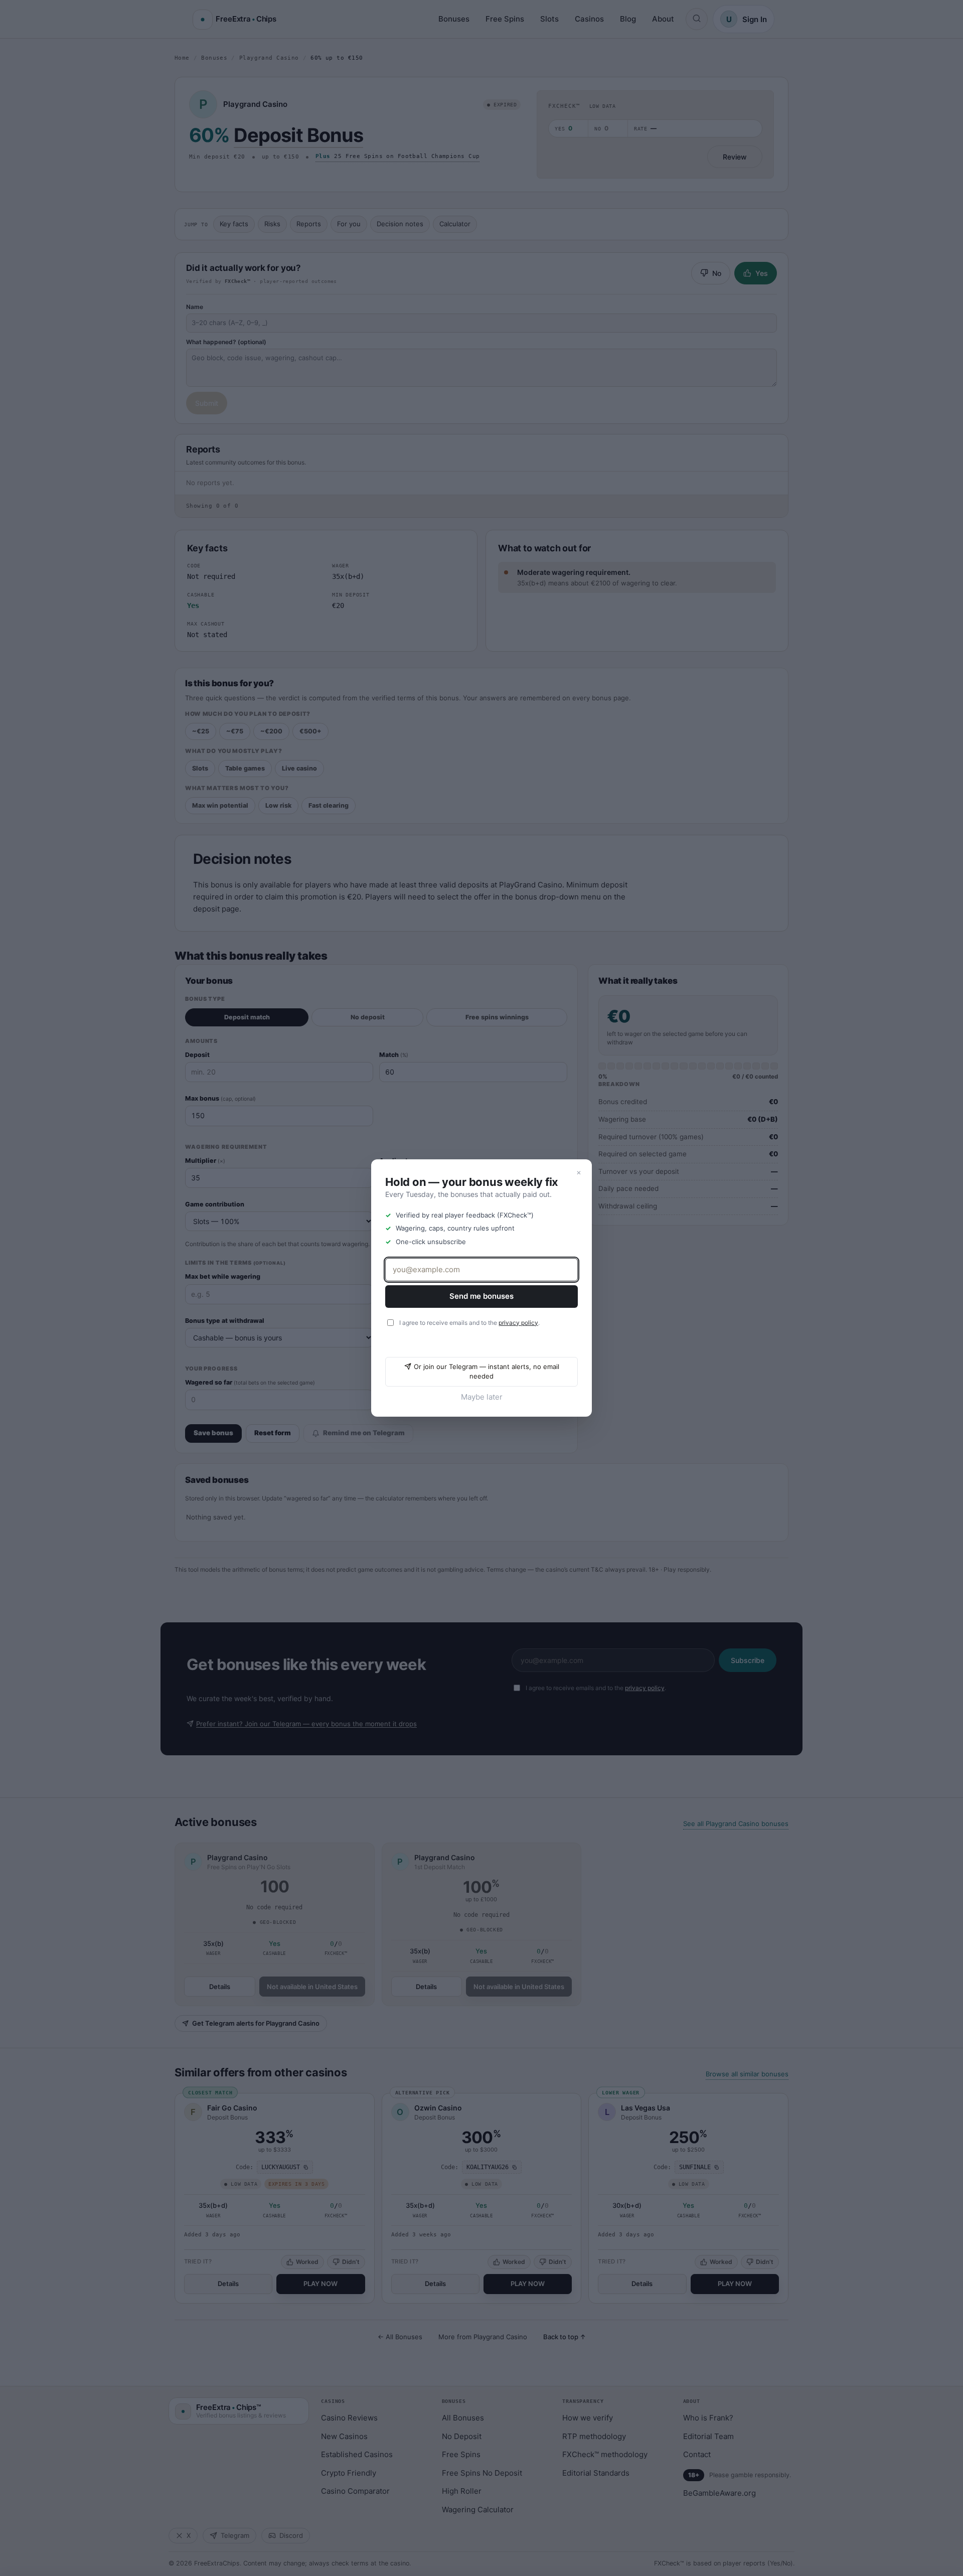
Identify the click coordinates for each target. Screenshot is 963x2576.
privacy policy (518, 1323)
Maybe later (482, 1397)
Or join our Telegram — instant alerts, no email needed (487, 1372)
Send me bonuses (481, 1296)
